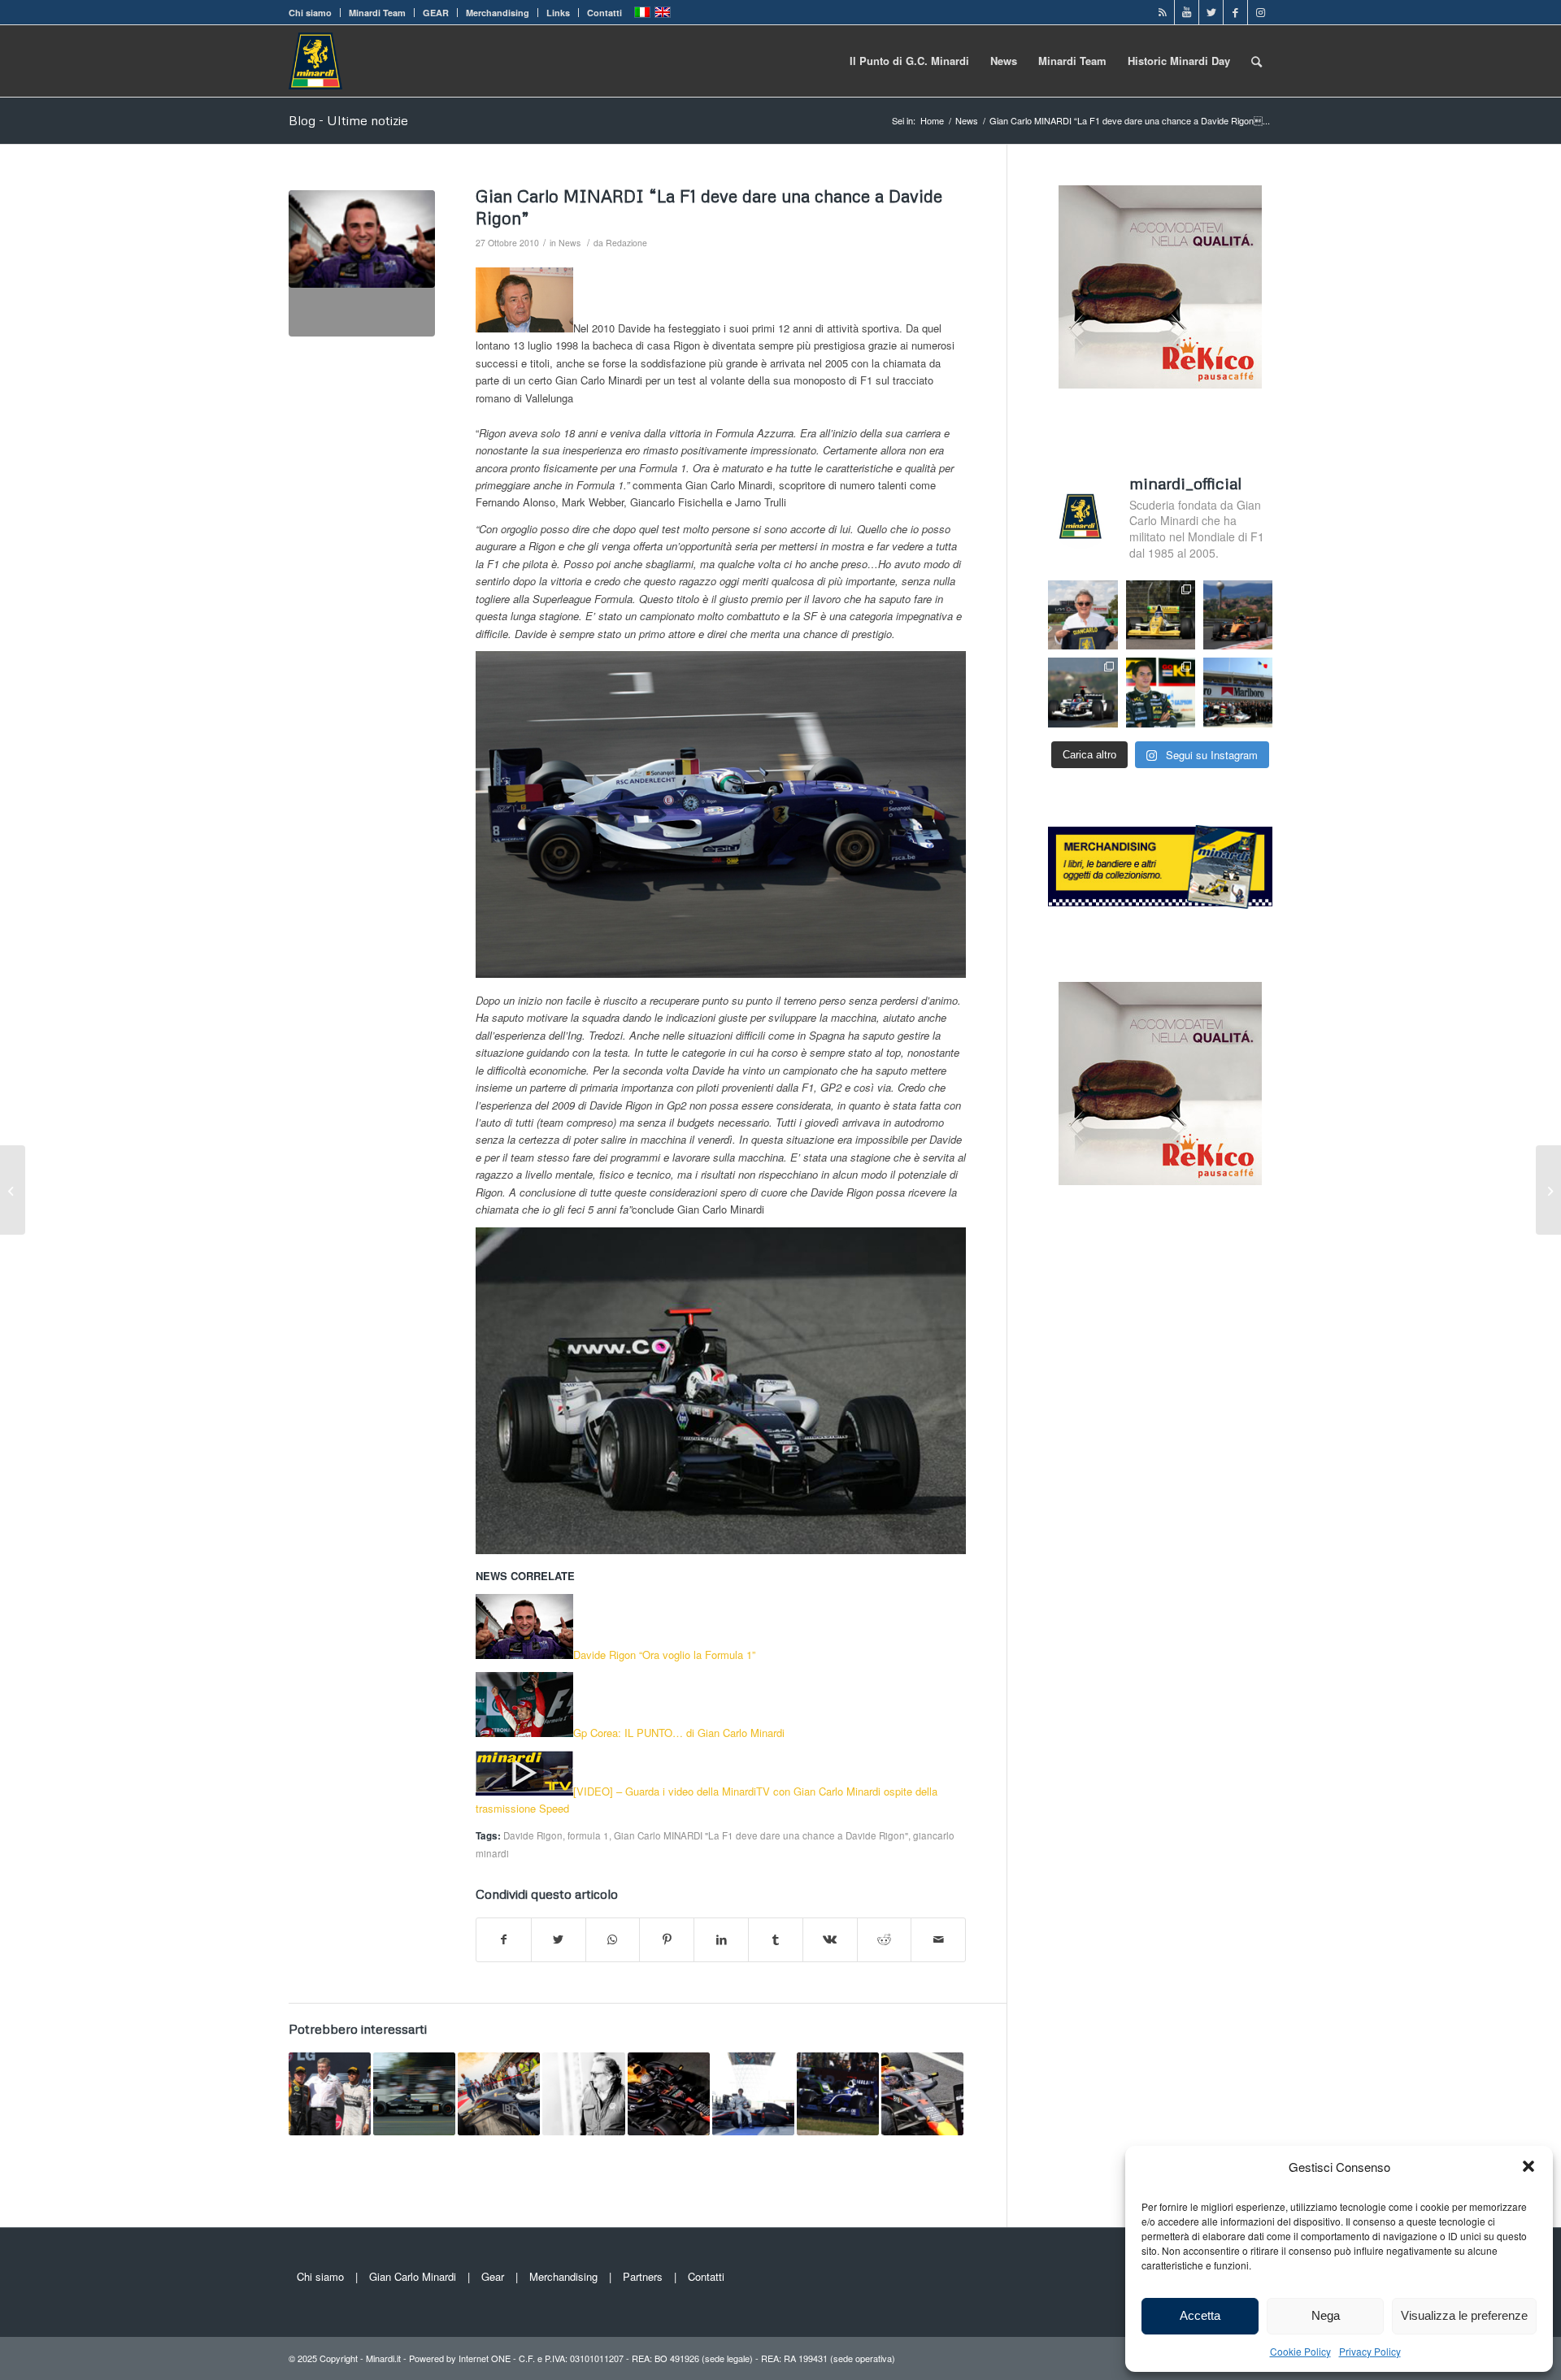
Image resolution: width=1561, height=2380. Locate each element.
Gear (493, 2276)
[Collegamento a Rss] (1162, 12)
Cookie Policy (1300, 2351)
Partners (643, 2276)
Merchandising (498, 13)
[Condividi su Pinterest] (667, 1939)
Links (558, 13)
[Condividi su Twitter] (559, 1939)
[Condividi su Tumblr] (776, 1939)
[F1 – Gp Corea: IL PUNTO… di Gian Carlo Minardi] (13, 1190)
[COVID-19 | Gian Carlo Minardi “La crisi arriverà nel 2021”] (583, 2093)
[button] (1528, 2166)
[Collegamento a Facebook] (1235, 12)
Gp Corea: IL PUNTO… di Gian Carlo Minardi (679, 1733)
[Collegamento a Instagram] (1260, 12)
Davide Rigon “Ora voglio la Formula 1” (664, 1655)
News (570, 243)
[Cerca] (1257, 61)
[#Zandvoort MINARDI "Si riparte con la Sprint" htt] (1083, 615)
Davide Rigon (533, 1835)
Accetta (1200, 2315)
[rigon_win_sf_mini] (362, 263)
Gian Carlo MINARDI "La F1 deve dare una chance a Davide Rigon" (761, 1835)
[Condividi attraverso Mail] (938, 1939)
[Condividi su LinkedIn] (721, 1939)
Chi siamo (310, 13)
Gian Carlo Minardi (413, 2276)
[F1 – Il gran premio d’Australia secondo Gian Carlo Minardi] (838, 2093)
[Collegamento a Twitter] (1211, 12)
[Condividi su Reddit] (885, 1939)
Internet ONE (485, 2358)
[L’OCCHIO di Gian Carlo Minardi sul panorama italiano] (753, 2093)
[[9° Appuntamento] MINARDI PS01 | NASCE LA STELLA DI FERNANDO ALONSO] (414, 2093)
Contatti (604, 13)
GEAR (436, 13)
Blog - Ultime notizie (348, 120)
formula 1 (588, 1835)
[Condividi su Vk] (830, 1939)
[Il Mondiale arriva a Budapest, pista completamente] (1083, 692)
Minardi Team (377, 13)
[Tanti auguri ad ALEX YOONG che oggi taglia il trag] (1161, 692)
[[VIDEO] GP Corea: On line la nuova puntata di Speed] (1548, 1190)
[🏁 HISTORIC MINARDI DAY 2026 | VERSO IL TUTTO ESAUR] (1161, 615)
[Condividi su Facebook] (504, 1939)
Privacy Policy (1370, 2351)
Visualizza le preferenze (1464, 2315)
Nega (1326, 2315)
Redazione (626, 243)
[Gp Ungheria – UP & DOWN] (330, 2093)
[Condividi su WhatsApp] (613, 1939)
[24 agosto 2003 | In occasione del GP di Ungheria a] (1238, 692)
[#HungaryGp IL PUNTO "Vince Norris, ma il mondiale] (1238, 615)
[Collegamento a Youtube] (1187, 12)
